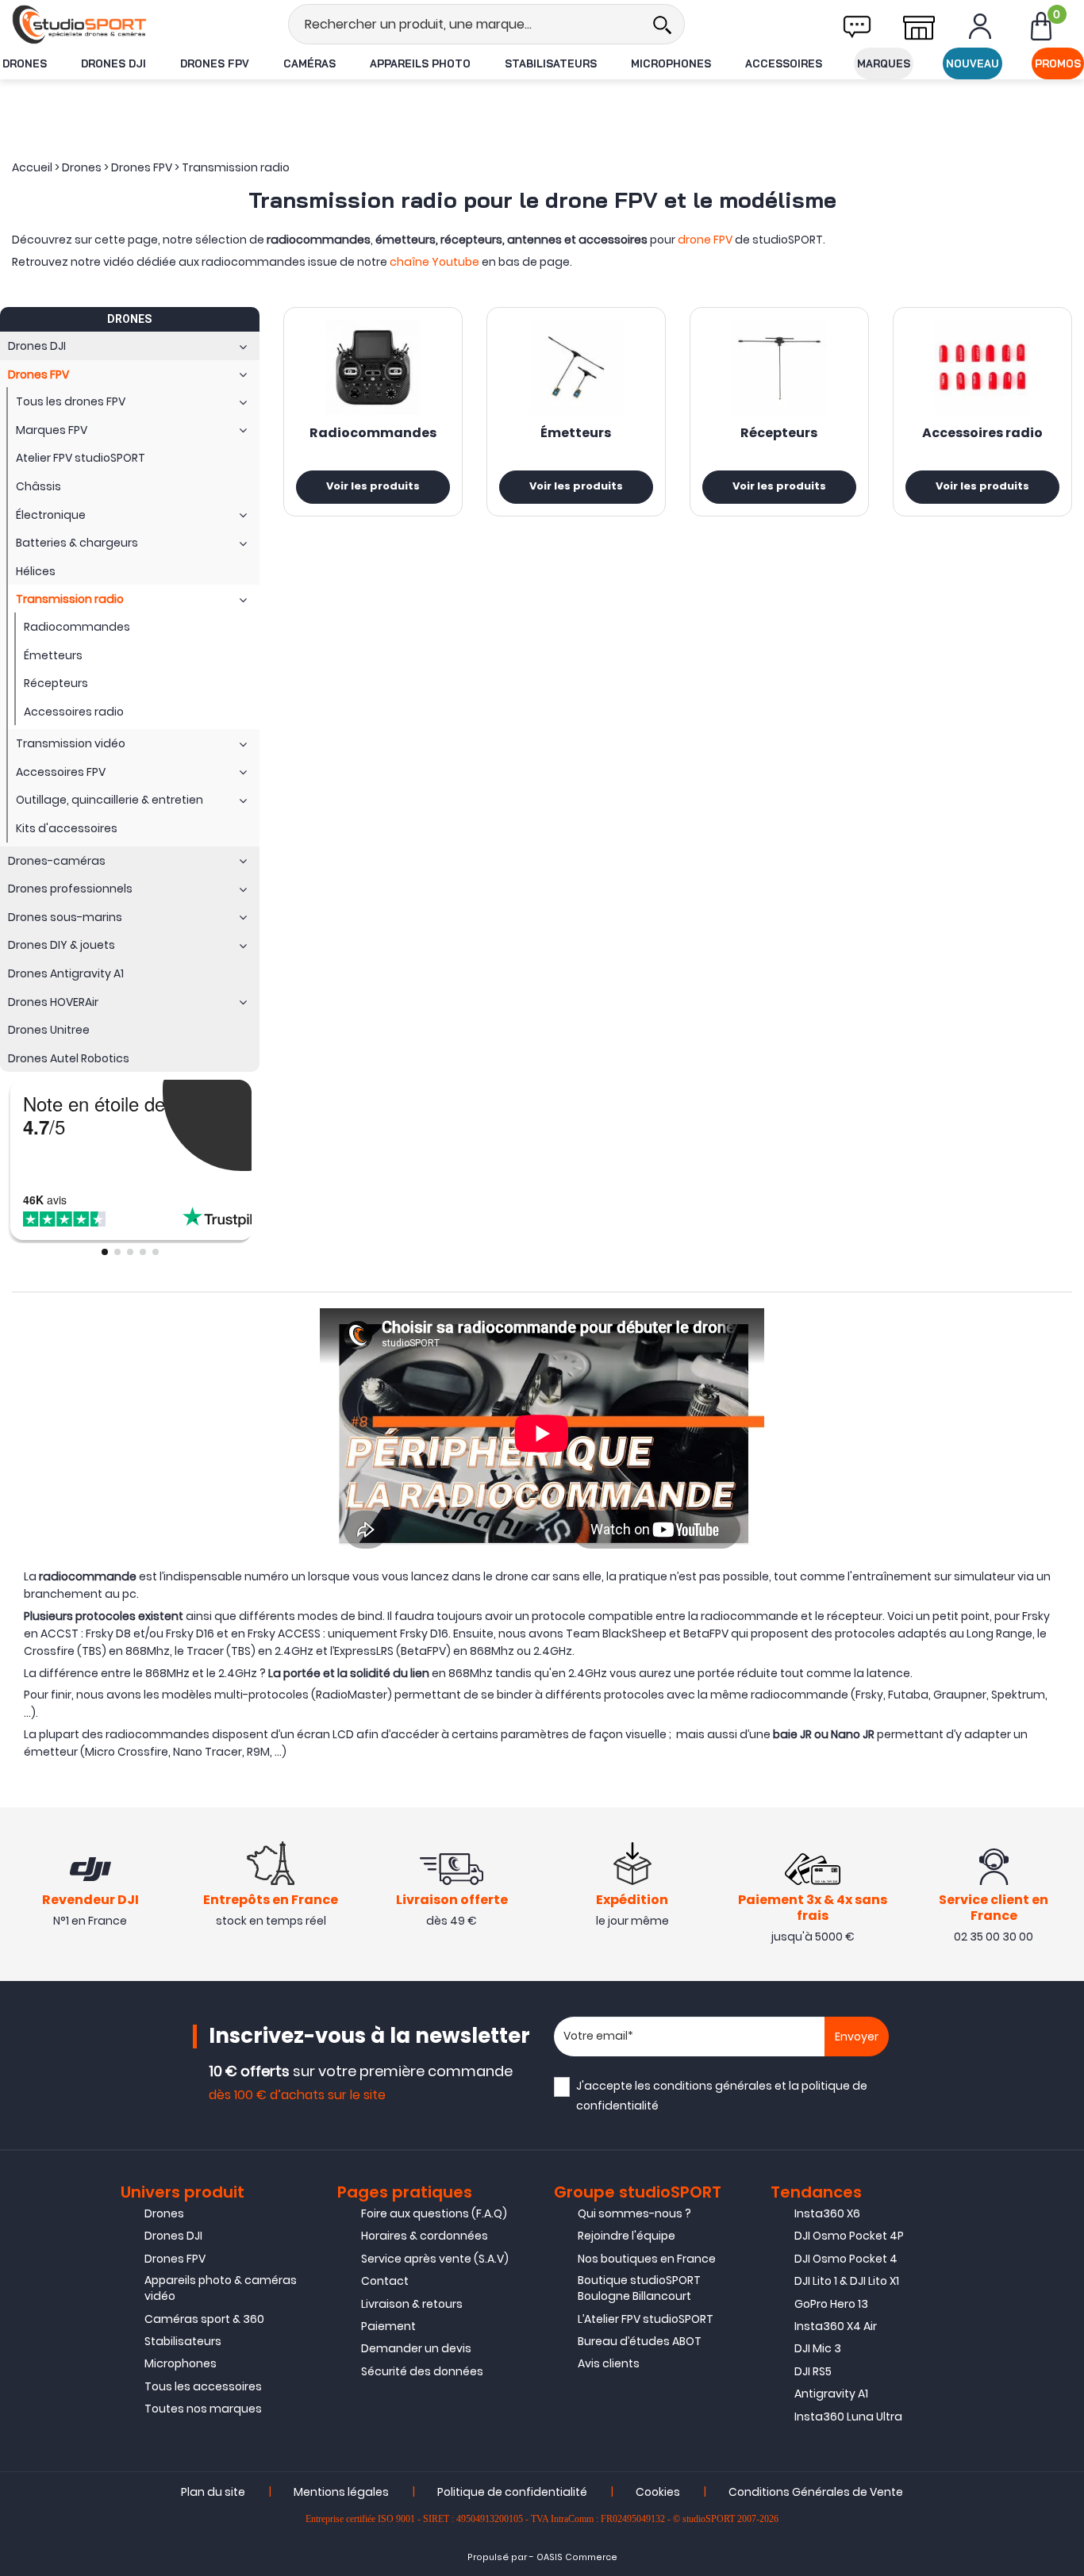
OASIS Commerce (577, 2557)
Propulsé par (497, 2557)
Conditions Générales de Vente (816, 2492)
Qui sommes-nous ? (634, 2213)
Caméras (309, 63)
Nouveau (973, 63)
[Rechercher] (662, 24)
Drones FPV (215, 63)
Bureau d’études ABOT (640, 2341)
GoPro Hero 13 (831, 2304)
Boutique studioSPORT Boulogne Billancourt (639, 2288)
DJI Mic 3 (818, 2348)
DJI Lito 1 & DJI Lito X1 (847, 2281)
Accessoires (784, 63)
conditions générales (713, 2086)
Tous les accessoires (203, 2386)
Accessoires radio (982, 434)
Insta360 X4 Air (836, 2326)
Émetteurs (576, 434)
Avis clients (609, 2363)
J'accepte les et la (722, 2096)
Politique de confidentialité (512, 2492)
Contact (385, 2281)
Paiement (388, 2326)
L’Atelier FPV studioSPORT (646, 2319)
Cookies (658, 2492)
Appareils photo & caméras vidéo (221, 2288)
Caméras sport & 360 (204, 2319)
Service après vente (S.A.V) (435, 2259)
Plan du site (213, 2492)
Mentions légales (341, 2492)
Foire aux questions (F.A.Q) (434, 2213)
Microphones (671, 63)
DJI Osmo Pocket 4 (846, 2259)
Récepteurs (779, 434)
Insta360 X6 (827, 2213)
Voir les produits (373, 487)
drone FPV (705, 240)
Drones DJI (113, 63)
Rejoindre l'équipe (627, 2236)
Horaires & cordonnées (425, 2236)
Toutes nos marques (203, 2409)
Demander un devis (416, 2348)
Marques (884, 63)
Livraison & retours (412, 2304)
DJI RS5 (813, 2371)
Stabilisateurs (551, 63)
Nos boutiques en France (647, 2259)
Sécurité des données (422, 2371)
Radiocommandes (373, 434)
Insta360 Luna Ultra (848, 2417)
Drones (25, 63)
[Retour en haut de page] (1064, 1787)
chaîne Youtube (434, 262)
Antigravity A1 (831, 2394)
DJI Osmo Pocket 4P (849, 2236)
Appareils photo (420, 63)
